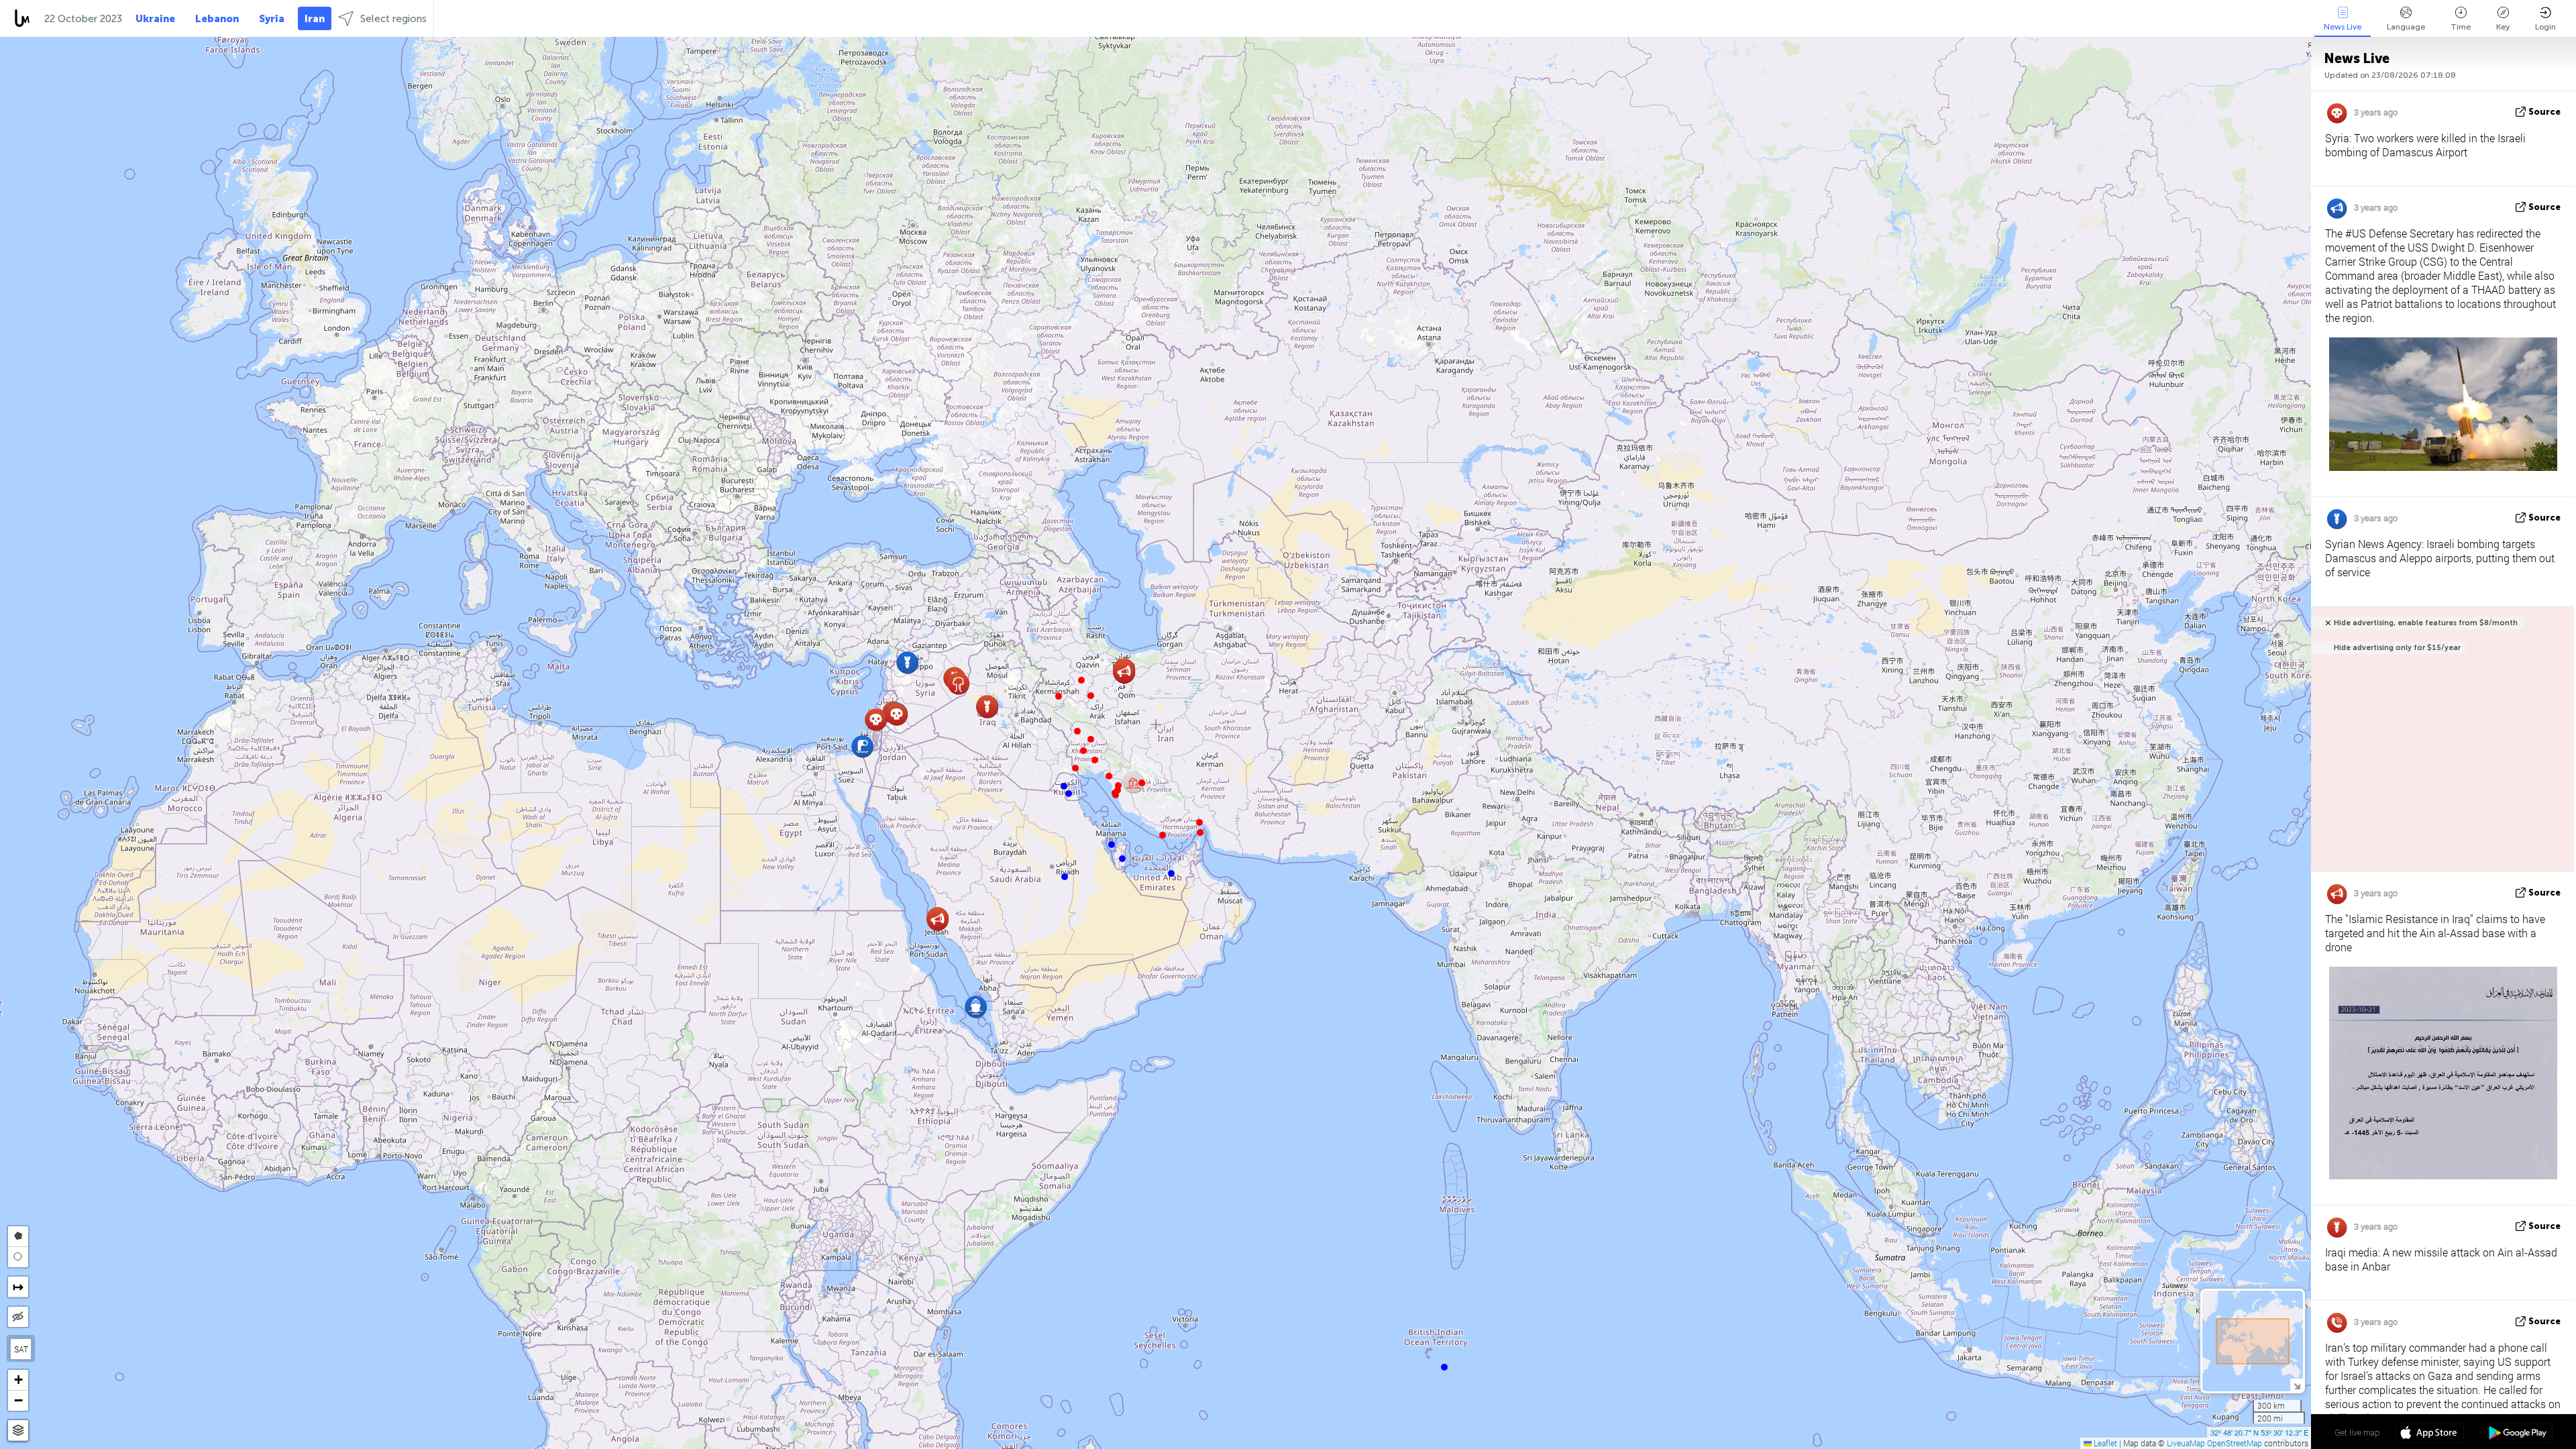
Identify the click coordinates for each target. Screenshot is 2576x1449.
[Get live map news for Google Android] (2518, 1434)
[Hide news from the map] (18, 1317)
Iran (315, 19)
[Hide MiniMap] (2297, 1385)
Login (2545, 27)
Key (2503, 27)
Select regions (393, 19)
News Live (2343, 27)
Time (2461, 27)
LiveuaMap (2186, 1443)
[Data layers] (18, 1431)
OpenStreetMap (2235, 1443)
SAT (21, 1349)
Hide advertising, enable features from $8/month (2426, 623)
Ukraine (155, 19)
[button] (1200, 833)
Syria (272, 19)
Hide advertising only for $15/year (2397, 648)
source (2544, 112)
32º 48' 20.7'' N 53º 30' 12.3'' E (2259, 1432)
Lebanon (217, 19)
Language (2406, 27)
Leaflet (2104, 1443)
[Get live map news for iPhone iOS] (2430, 1434)
